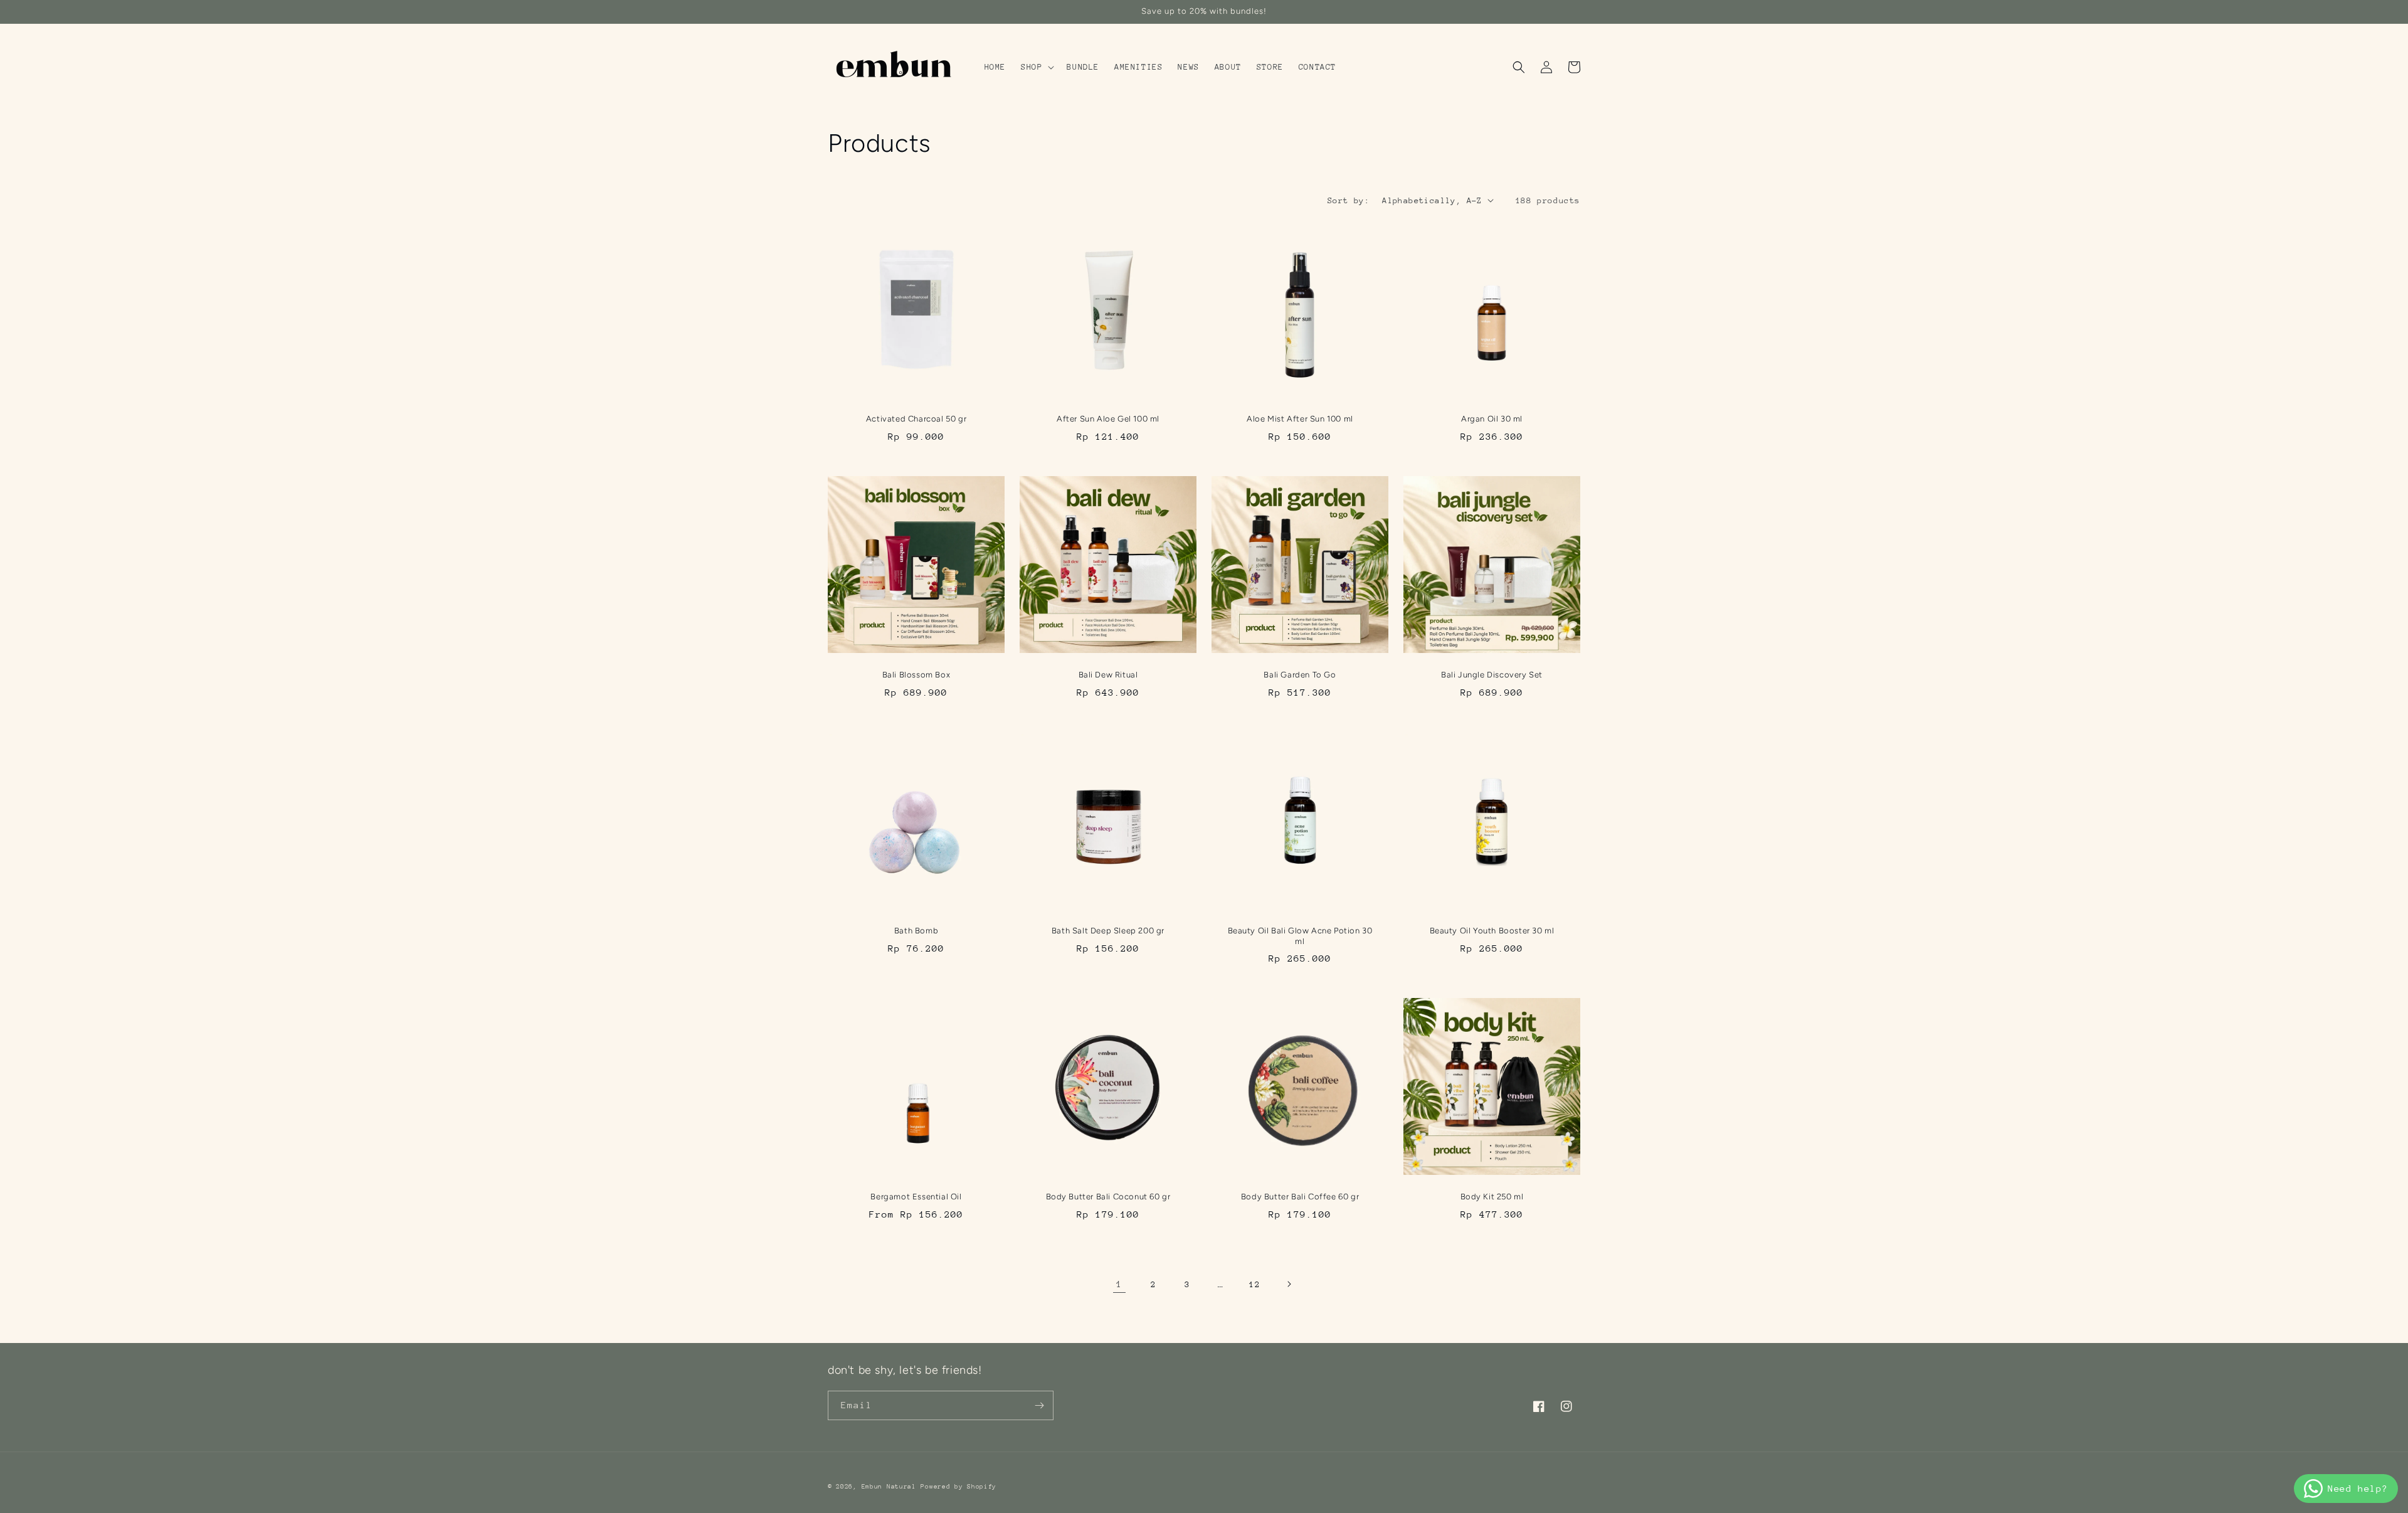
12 (1254, 1284)
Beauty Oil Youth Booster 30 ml (1492, 931)
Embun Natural (889, 1487)
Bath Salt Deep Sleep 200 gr (1108, 931)
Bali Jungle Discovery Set (1492, 675)
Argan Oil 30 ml (1492, 419)
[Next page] (1289, 1284)
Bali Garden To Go (1300, 675)
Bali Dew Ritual (1108, 675)
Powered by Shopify (958, 1487)
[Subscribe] (1039, 1405)
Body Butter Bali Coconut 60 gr (1108, 1197)
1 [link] (1119, 1284)
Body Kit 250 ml (1492, 1197)
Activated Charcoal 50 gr (916, 419)
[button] (1036, 67)
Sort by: (1349, 200)
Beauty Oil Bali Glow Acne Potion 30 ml (1300, 936)
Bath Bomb (916, 931)
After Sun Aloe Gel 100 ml (1108, 419)
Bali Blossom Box (916, 675)
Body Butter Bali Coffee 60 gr (1300, 1197)
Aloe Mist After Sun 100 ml (1300, 419)
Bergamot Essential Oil (916, 1197)
